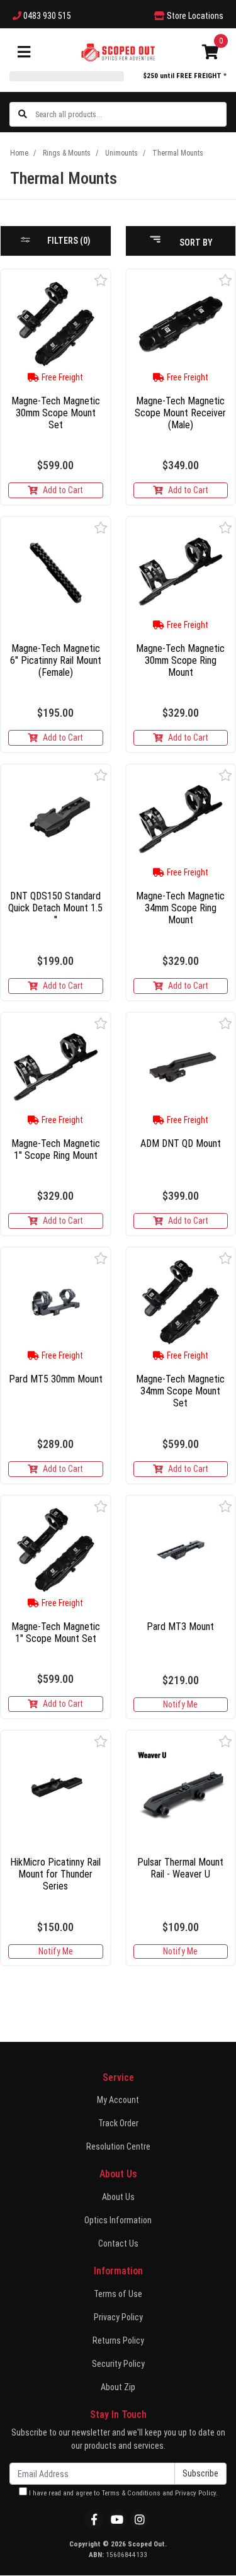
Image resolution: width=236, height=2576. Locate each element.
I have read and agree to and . (122, 2493)
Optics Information (118, 2220)
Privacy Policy (118, 2317)
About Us (118, 2197)
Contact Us (118, 2243)
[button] (101, 280)
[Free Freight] (56, 324)
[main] (118, 1122)
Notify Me (180, 1704)
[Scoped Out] (118, 52)
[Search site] (23, 114)
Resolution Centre (118, 2146)
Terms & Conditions (131, 2493)
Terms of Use (118, 2294)
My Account (118, 2100)
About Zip (118, 2387)
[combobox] (130, 114)
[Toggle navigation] (24, 53)
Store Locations (194, 16)
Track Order (118, 2123)
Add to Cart (63, 490)
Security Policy (118, 2364)
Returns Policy (118, 2340)
